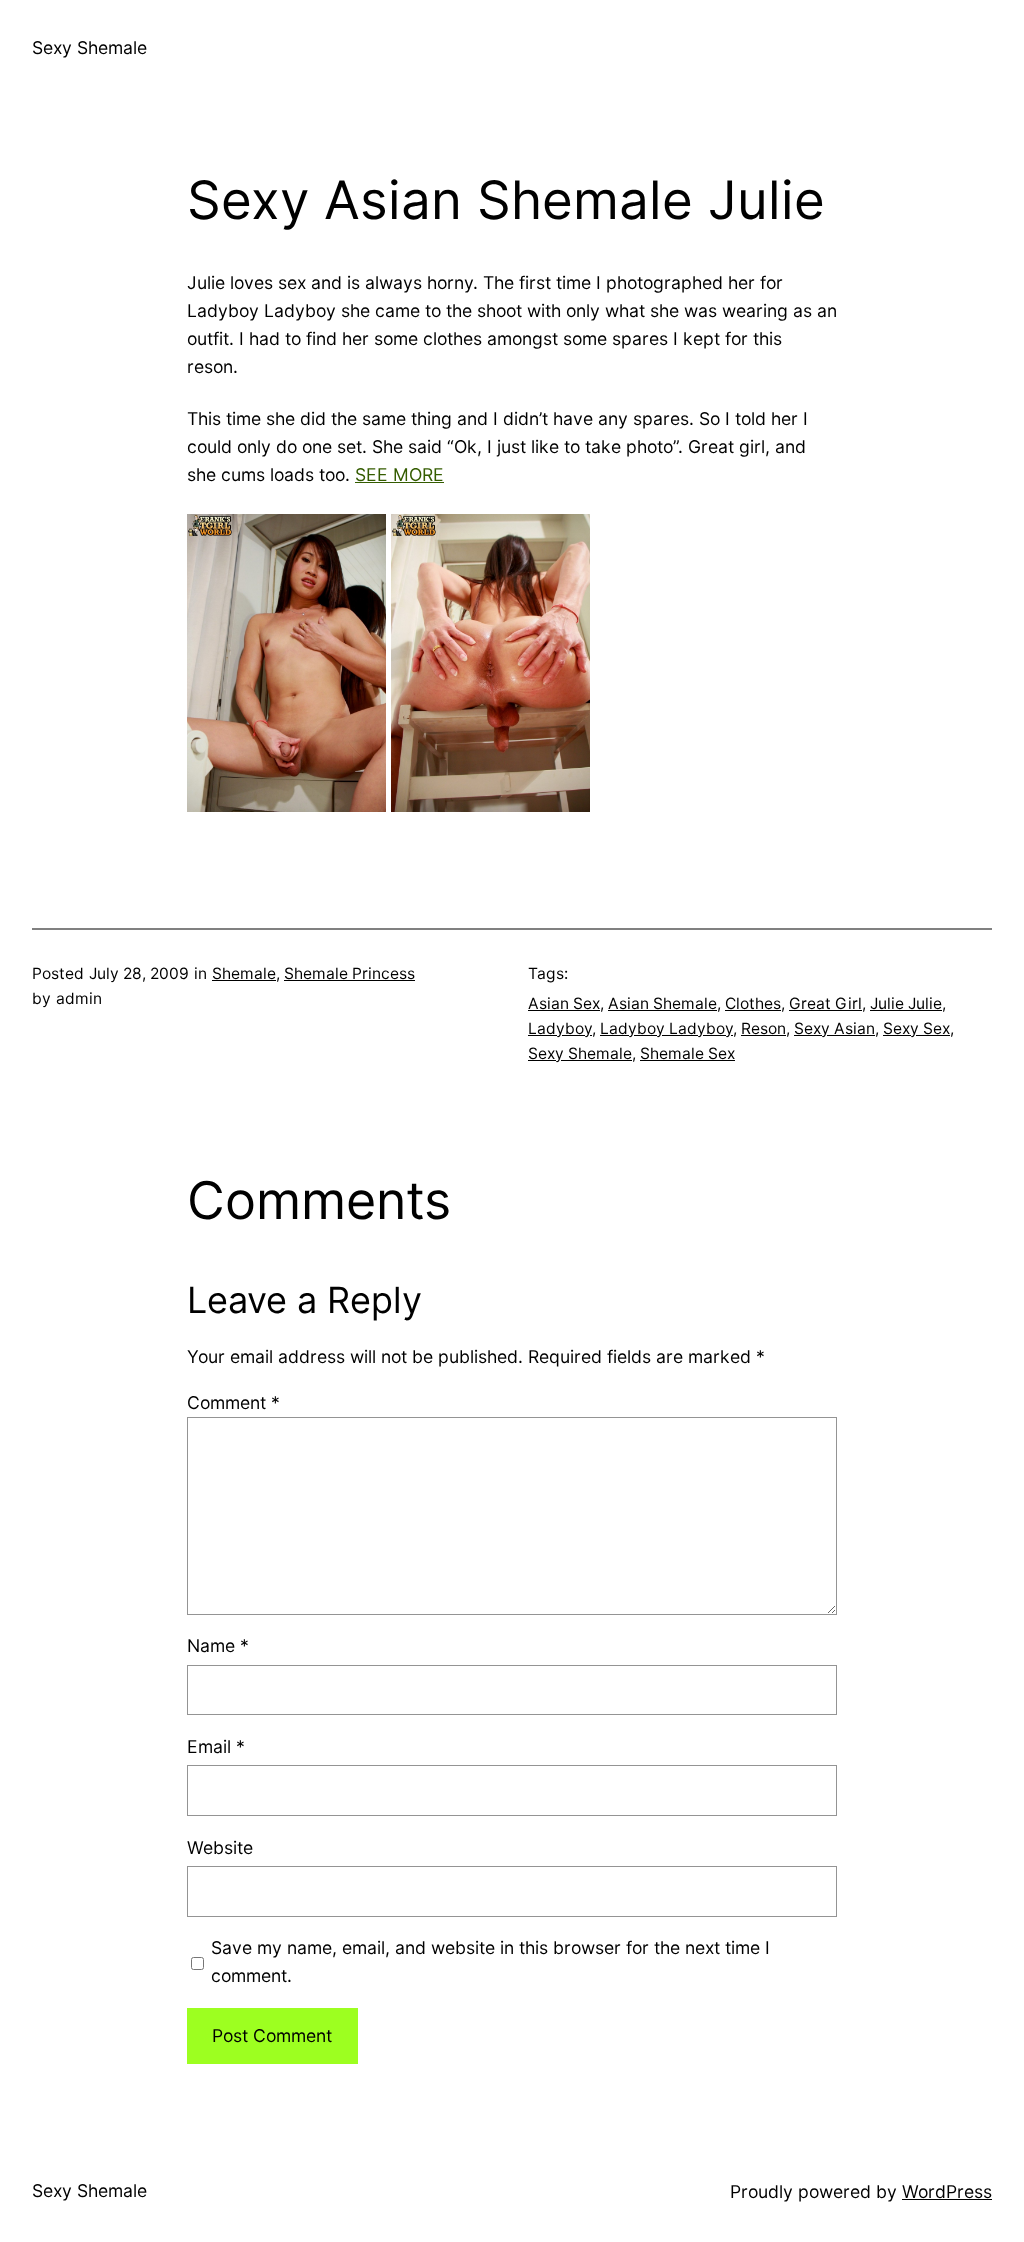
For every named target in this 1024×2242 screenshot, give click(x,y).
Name (218, 1645)
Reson (763, 1028)
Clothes (753, 1003)
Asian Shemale (662, 1003)
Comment (233, 1402)
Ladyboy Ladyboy (666, 1028)
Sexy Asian (834, 1028)
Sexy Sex (916, 1028)
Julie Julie (906, 1003)
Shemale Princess (349, 973)
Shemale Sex (687, 1053)
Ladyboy (560, 1028)
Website (220, 1847)
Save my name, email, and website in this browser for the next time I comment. (490, 1961)
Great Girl (825, 1003)
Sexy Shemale (89, 47)
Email (216, 1746)
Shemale (244, 973)
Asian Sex (564, 1003)
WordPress (947, 2191)
